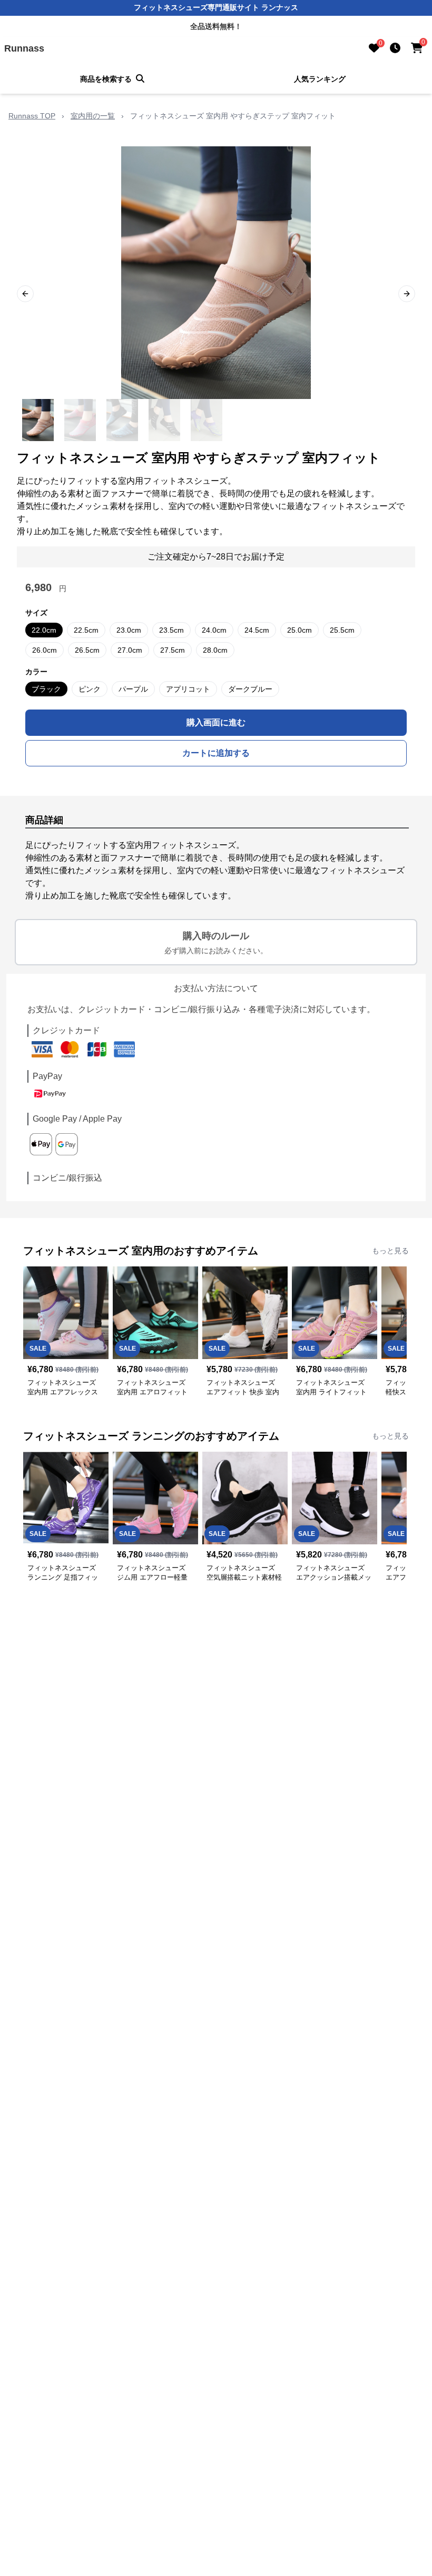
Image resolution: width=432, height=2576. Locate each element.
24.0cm (214, 630)
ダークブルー (250, 689)
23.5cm (171, 630)
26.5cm (87, 650)
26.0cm (45, 650)
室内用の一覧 (93, 116)
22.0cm (44, 630)
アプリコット (188, 689)
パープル (133, 689)
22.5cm (86, 630)
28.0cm (215, 650)
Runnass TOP (32, 116)
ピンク (90, 689)
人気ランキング (320, 79)
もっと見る (390, 1251)
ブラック (46, 689)
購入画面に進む (216, 722)
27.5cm (173, 650)
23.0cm (129, 630)
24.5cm (257, 630)
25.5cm (342, 630)
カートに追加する (216, 753)
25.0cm (300, 630)
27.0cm (130, 650)
